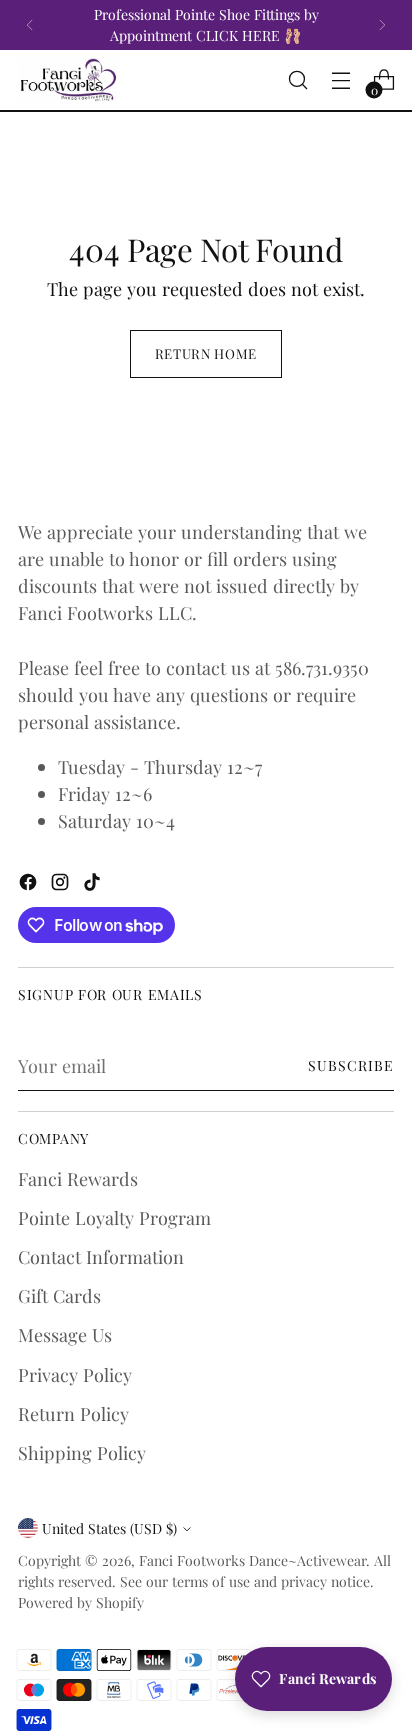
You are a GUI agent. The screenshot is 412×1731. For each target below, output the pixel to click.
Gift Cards (59, 1295)
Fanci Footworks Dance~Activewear (252, 1560)
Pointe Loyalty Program (114, 1217)
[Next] (382, 25)
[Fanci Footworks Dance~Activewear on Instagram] (62, 884)
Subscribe (351, 1065)
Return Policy (73, 1413)
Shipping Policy (82, 1452)
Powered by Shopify (81, 1602)
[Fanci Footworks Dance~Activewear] (68, 80)
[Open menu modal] (340, 80)
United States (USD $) (109, 1528)
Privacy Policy (75, 1374)
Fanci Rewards (78, 1178)
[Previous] (30, 25)
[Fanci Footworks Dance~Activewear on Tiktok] (94, 884)
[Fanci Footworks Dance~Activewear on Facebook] (30, 884)
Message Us (65, 1334)
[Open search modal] (297, 80)
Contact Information (101, 1256)
